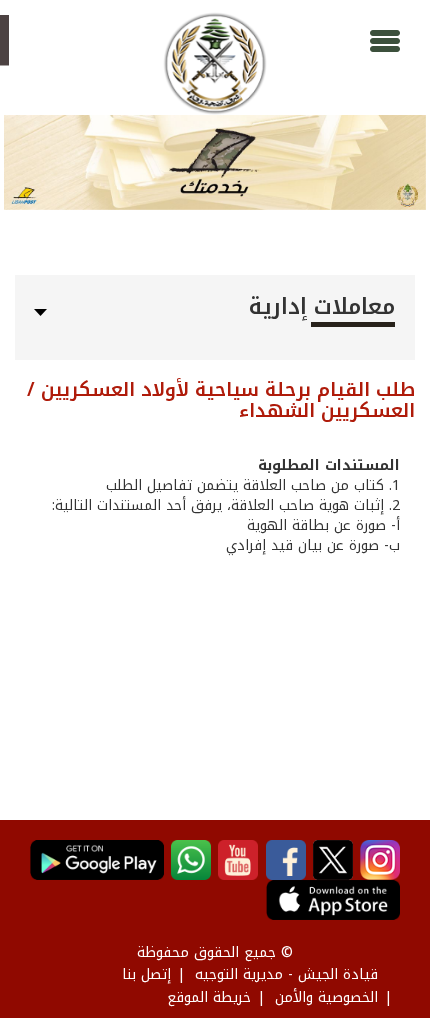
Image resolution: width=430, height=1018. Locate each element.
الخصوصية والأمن (326, 997)
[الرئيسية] (214, 63)
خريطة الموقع (209, 997)
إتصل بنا (146, 974)
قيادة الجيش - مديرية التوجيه (286, 974)
